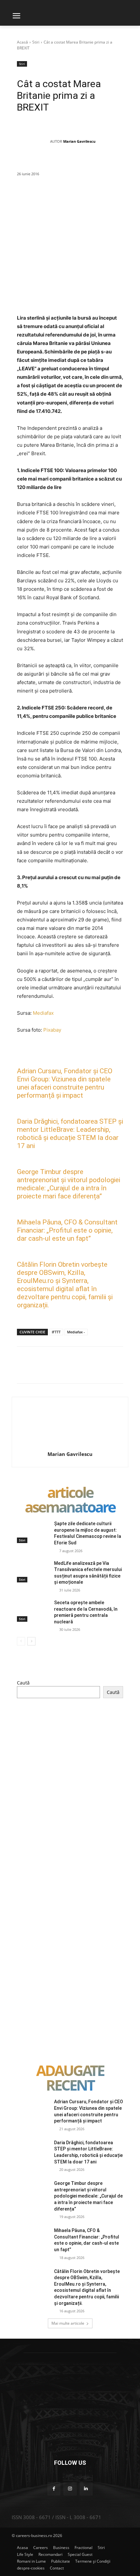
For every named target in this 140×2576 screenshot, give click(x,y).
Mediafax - (76, 1332)
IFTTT (56, 1332)
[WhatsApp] (94, 197)
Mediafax (43, 1013)
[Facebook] (49, 197)
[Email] (124, 197)
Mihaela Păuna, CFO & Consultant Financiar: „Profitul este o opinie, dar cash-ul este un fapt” (67, 1230)
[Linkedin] (109, 197)
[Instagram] (70, 2489)
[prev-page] (21, 1641)
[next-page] (31, 1641)
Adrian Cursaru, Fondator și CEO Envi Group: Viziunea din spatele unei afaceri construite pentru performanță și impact (65, 1083)
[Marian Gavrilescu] (34, 141)
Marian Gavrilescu (79, 141)
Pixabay (52, 1030)
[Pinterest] (79, 197)
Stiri (36, 42)
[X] (64, 197)
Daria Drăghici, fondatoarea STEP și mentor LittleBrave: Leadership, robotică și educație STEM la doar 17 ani (70, 1134)
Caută (23, 1683)
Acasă (22, 42)
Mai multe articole (68, 2323)
